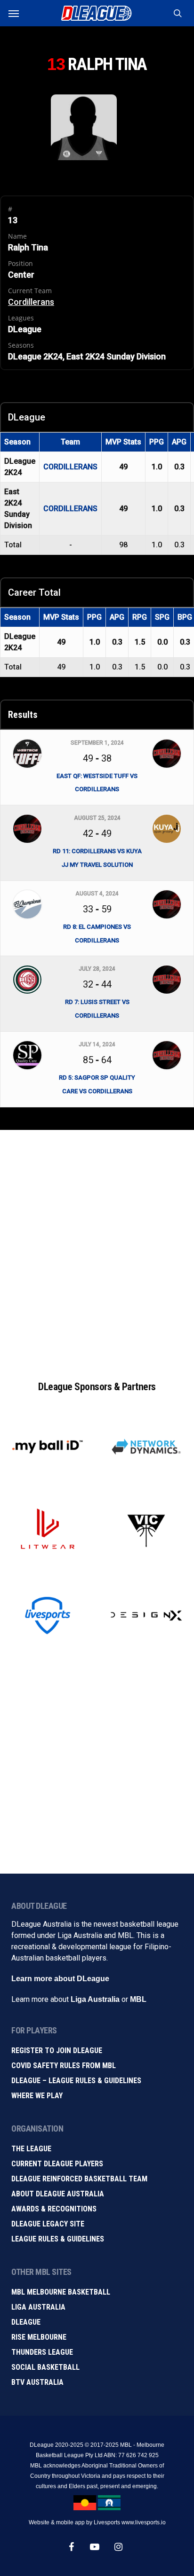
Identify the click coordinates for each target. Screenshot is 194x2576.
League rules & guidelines (58, 2239)
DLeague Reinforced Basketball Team (79, 2179)
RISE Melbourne (39, 2337)
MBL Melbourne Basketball (61, 2292)
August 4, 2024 (97, 894)
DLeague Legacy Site (48, 2224)
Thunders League (42, 2352)
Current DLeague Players (57, 2164)
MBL (138, 1999)
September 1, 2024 (97, 743)
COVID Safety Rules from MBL (64, 2066)
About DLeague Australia (58, 2194)
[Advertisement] (97, 1245)
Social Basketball (45, 2367)
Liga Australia (95, 1999)
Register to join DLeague (57, 2051)
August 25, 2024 (97, 818)
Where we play (37, 2096)
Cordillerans (31, 302)
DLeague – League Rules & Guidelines (76, 2081)
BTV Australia (37, 2382)
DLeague (26, 2322)
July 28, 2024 (97, 969)
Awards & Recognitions (54, 2209)
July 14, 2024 (97, 1044)
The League (31, 2149)
